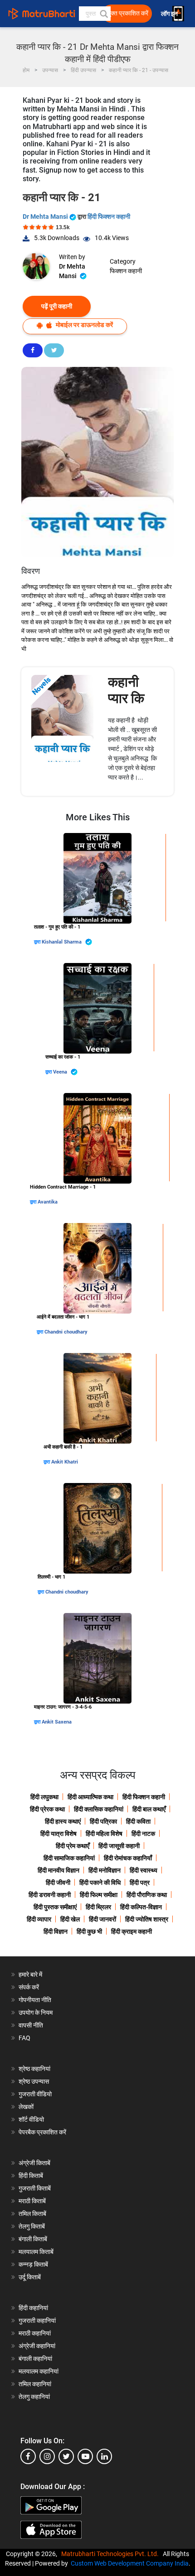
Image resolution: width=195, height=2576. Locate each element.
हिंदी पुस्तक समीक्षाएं (55, 1907)
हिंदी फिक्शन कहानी (109, 217)
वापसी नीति (31, 2025)
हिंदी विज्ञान (56, 1931)
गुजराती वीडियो (35, 2094)
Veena (61, 1072)
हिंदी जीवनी (58, 1883)
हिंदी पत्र (140, 1883)
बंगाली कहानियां (35, 2359)
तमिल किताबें (32, 2214)
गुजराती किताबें (35, 2188)
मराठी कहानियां (35, 2333)
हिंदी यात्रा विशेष (58, 1834)
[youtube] (85, 2456)
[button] (103, 14)
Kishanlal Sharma (62, 942)
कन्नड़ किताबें (33, 2264)
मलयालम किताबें (36, 2252)
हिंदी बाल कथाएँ (149, 1809)
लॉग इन (170, 14)
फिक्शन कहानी (126, 271)
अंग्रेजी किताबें (34, 2163)
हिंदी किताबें (31, 2176)
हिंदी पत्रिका (103, 1821)
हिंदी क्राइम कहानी (132, 1931)
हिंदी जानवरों (102, 1919)
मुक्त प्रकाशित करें (128, 13)
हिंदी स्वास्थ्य (144, 1870)
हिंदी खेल (70, 1919)
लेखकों (26, 2107)
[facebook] (28, 2456)
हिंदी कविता (138, 1821)
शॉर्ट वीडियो (31, 2119)
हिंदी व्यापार (39, 1919)
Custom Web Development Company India (130, 2563)
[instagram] (47, 2456)
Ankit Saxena (57, 1722)
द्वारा (38, 942)
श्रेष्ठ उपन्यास (34, 2081)
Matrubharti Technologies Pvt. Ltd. (111, 2554)
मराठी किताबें (32, 2201)
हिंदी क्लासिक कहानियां (99, 1809)
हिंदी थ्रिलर (98, 1907)
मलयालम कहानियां (39, 2371)
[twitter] (66, 2456)
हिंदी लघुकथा (44, 1797)
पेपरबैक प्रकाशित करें (42, 2132)
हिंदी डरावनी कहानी (50, 1895)
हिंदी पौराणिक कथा (147, 1895)
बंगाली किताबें (33, 2239)
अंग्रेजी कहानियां (37, 2346)
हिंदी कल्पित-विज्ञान (141, 1907)
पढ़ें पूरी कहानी (57, 306)
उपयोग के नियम (36, 2013)
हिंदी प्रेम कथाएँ (73, 1846)
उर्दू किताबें (30, 2277)
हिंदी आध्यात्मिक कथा (90, 1797)
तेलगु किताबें (32, 2226)
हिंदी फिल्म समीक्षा (99, 1895)
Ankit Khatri (65, 1462)
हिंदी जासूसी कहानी (119, 1846)
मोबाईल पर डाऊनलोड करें (84, 325)
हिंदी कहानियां (33, 2308)
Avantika (48, 1202)
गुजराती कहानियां (37, 2321)
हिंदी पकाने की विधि (100, 1883)
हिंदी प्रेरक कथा (47, 1809)
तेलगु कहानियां (34, 2397)
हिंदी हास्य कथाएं (63, 1821)
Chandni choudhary (66, 1332)
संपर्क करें (29, 1987)
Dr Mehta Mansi (46, 217)
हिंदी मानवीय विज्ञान (58, 1870)
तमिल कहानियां (35, 2384)
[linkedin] (104, 2456)
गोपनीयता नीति (35, 2000)
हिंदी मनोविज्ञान (105, 1870)
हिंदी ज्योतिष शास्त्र (147, 1919)
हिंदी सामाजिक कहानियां (69, 1858)
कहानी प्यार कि (126, 690)
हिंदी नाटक (143, 1834)
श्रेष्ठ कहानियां (34, 2069)
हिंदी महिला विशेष (104, 1834)
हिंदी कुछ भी (89, 1931)
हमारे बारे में (30, 1974)
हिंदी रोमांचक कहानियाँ (128, 1858)
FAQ (24, 2038)
